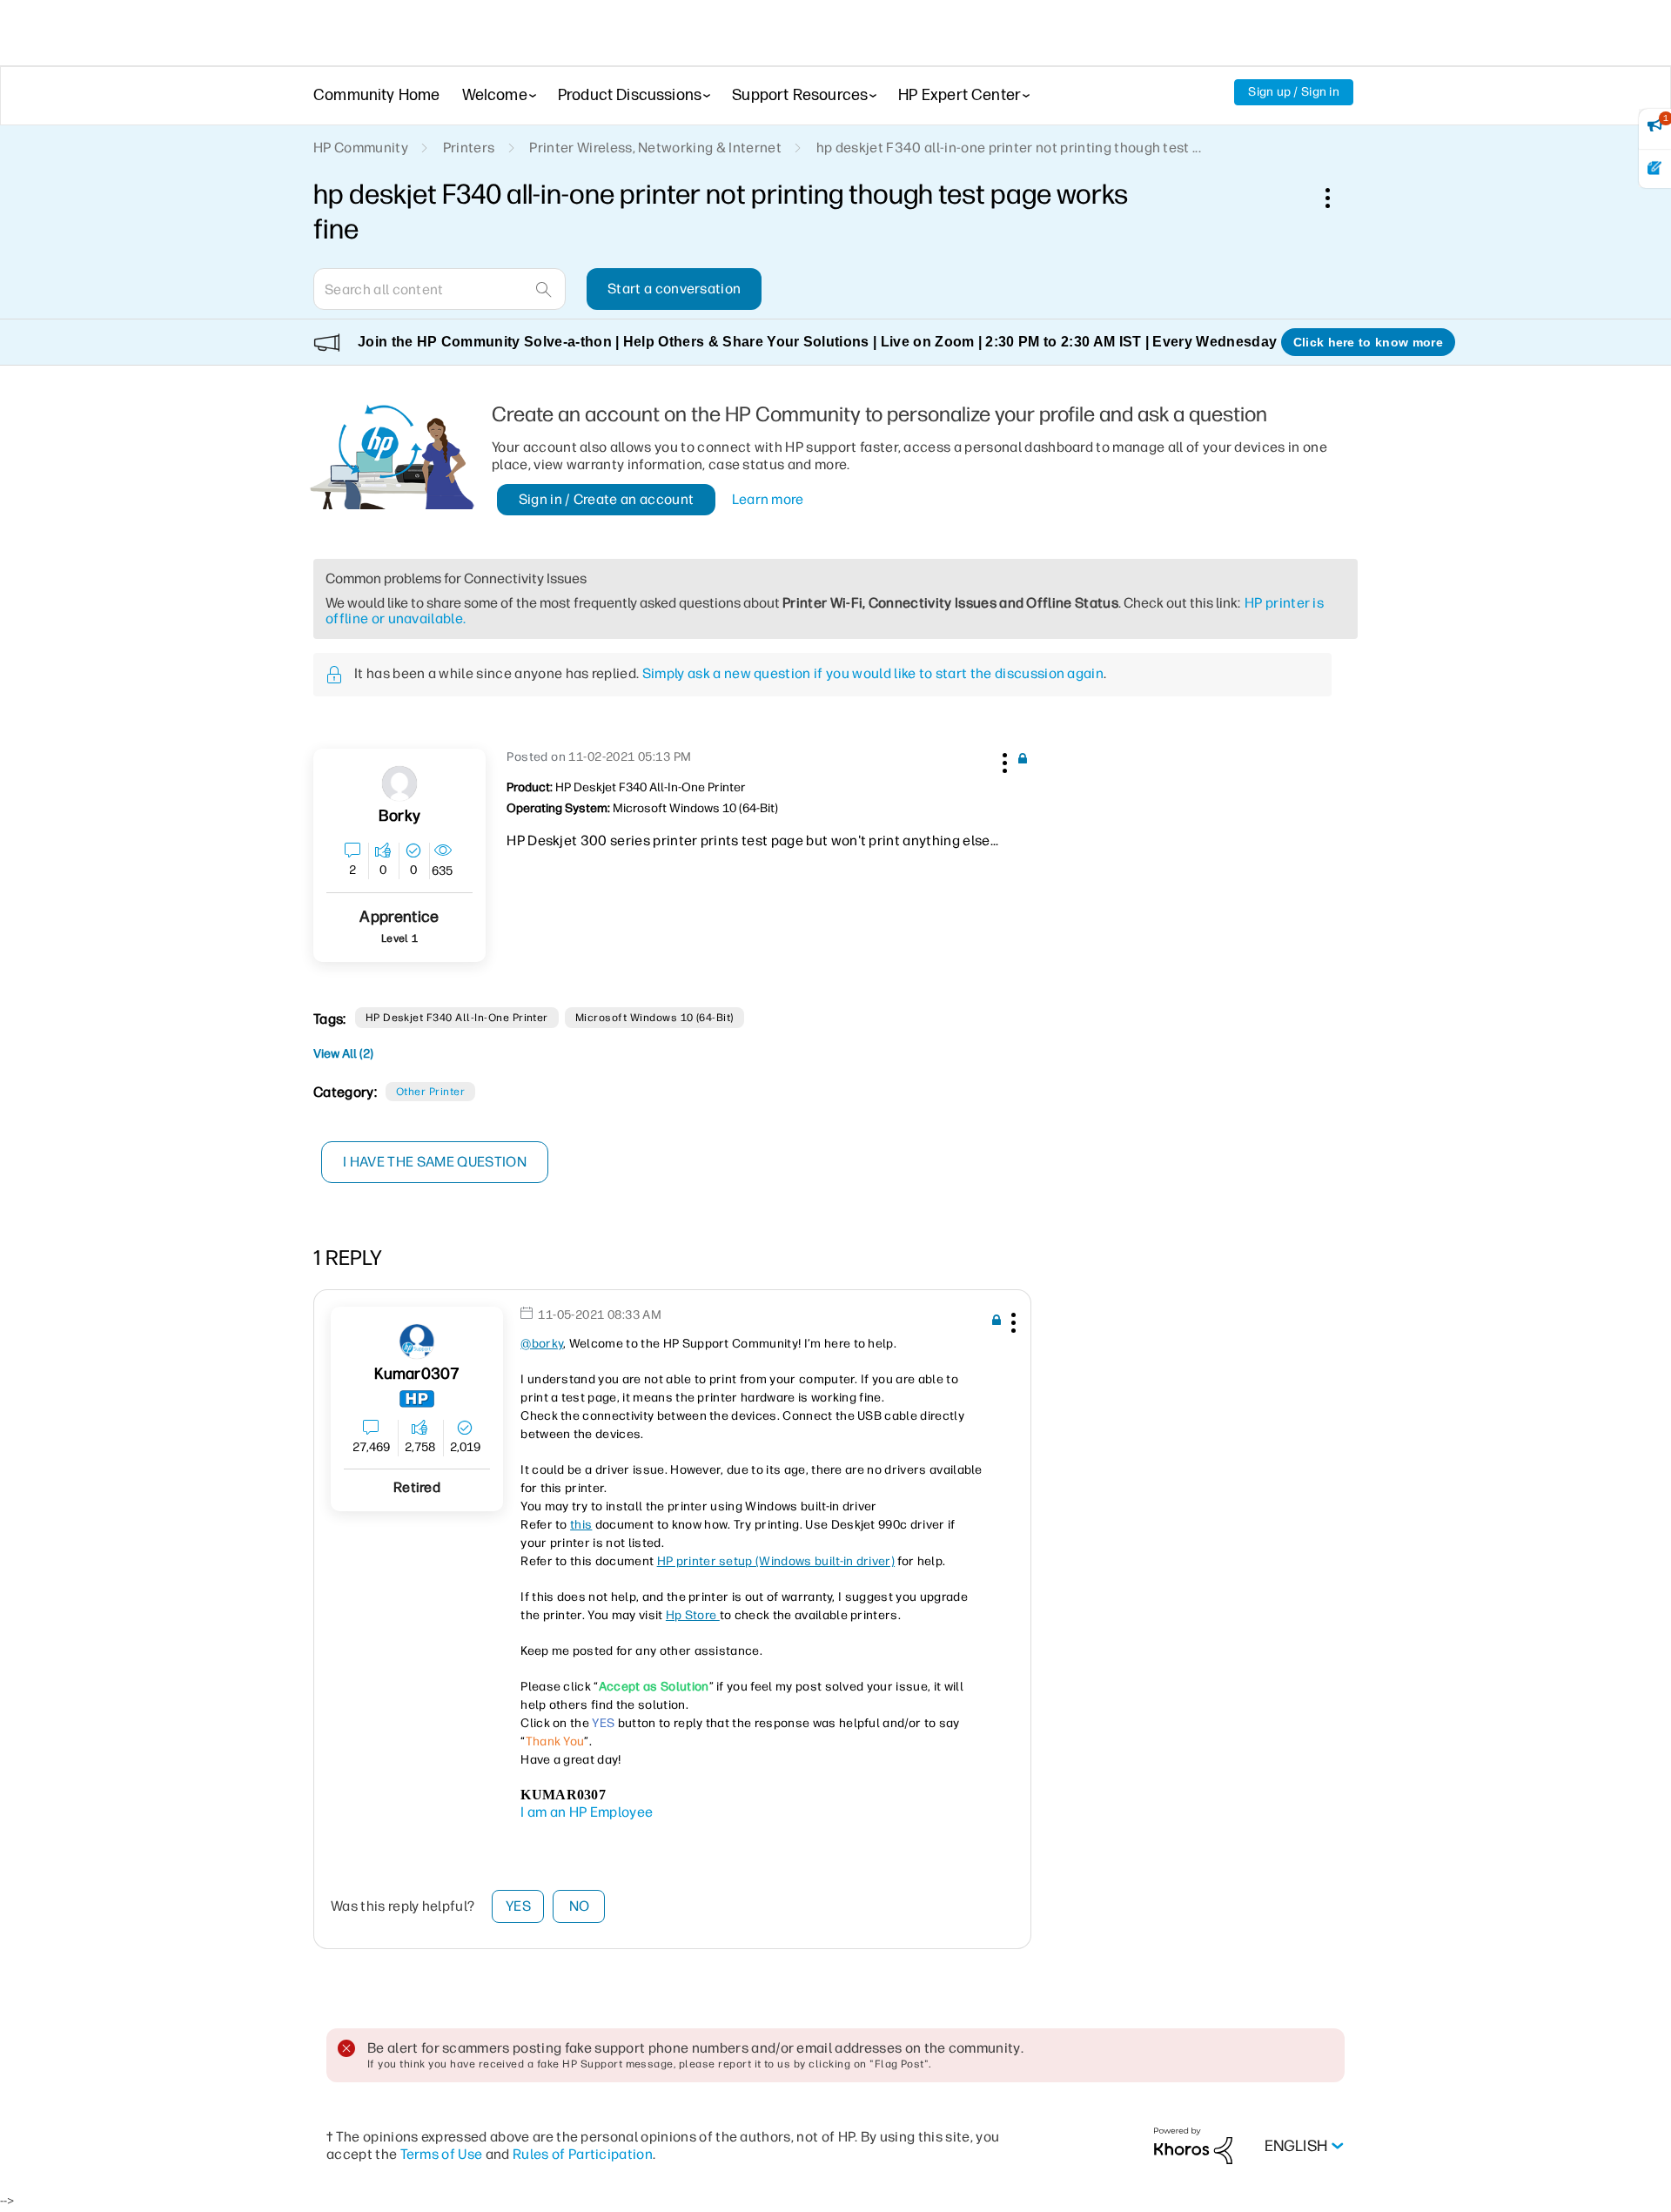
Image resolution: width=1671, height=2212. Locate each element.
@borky (542, 1344)
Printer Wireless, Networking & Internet (655, 148)
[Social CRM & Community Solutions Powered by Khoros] (1193, 2145)
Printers (469, 148)
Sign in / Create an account (607, 499)
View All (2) (343, 1054)
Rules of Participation (583, 2154)
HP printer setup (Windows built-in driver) (776, 1561)
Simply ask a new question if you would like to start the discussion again (873, 673)
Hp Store (693, 1615)
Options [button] (1337, 198)
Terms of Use (442, 2154)
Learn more (768, 499)
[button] (1003, 760)
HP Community (361, 148)
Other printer (430, 1092)
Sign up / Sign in (1294, 92)
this (581, 1525)
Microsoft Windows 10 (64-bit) (654, 1018)
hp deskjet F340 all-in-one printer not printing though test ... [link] (1009, 148)
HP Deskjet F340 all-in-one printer (457, 1018)
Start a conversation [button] (674, 289)
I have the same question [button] (435, 1162)
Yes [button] (518, 1906)
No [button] (580, 1906)
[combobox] (440, 289)
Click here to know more (1368, 342)
